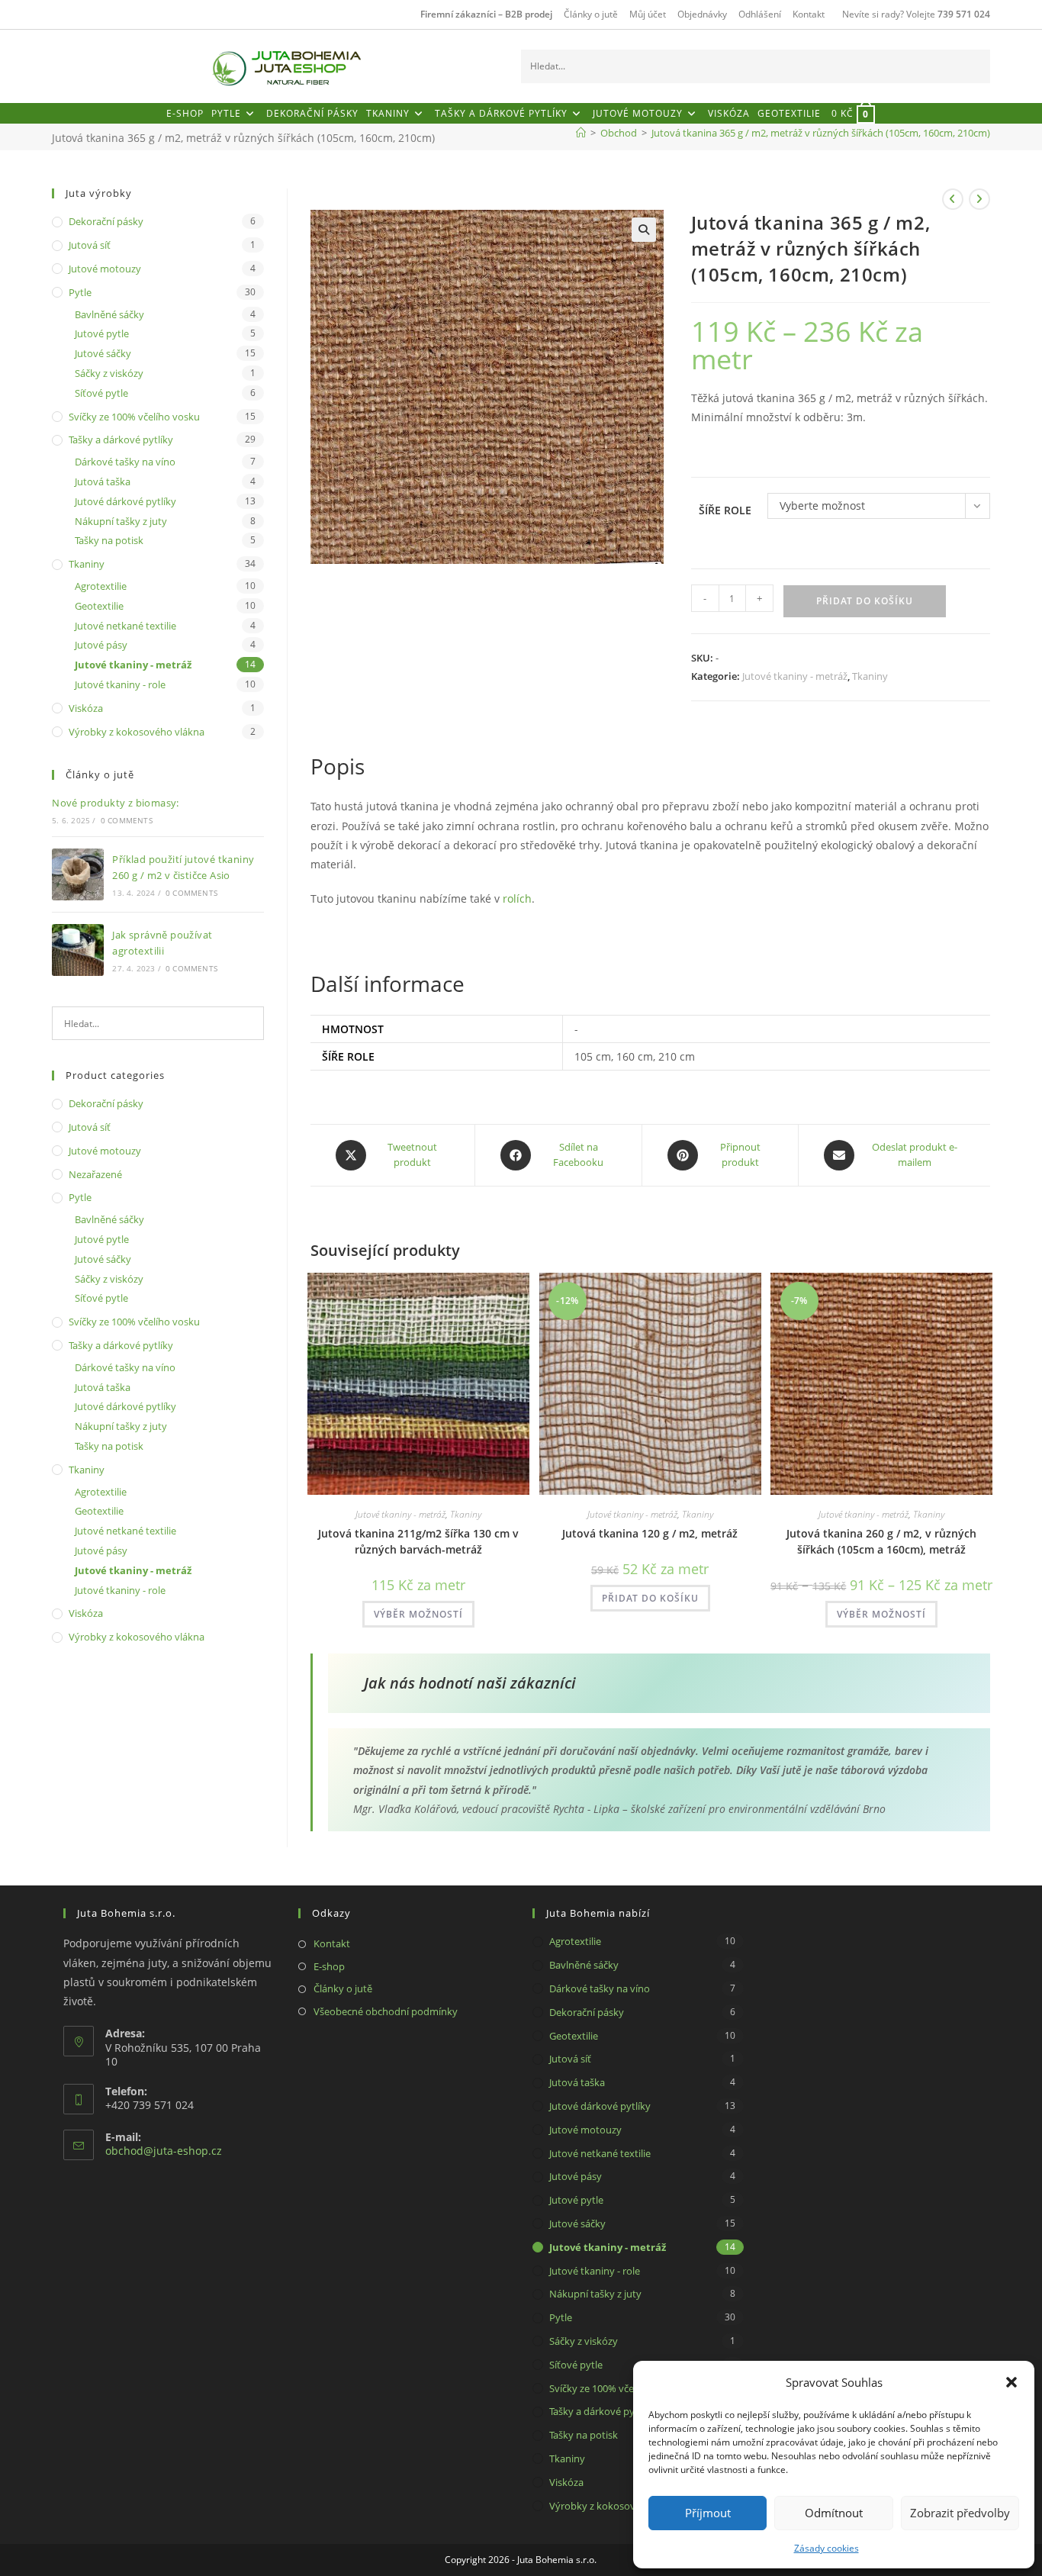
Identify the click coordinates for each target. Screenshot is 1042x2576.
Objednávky (702, 14)
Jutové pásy (101, 645)
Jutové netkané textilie (125, 626)
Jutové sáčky (103, 353)
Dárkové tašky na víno (125, 462)
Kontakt (809, 14)
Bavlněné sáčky (109, 314)
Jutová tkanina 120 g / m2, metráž (650, 1533)
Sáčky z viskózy (109, 373)
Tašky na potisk (109, 540)
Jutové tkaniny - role (120, 684)
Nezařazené (95, 1174)
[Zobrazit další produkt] (979, 199)
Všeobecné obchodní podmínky (386, 2011)
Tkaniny (870, 676)
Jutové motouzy (105, 269)
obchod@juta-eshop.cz (164, 2151)
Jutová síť (90, 245)
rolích (517, 898)
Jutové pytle (102, 333)
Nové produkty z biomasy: (116, 803)
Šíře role (725, 510)
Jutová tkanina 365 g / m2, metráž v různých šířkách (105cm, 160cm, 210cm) (821, 133)
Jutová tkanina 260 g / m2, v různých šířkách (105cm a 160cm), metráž (881, 1541)
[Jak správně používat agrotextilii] (78, 950)
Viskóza (86, 708)
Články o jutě (591, 14)
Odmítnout (834, 2513)
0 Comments (127, 820)
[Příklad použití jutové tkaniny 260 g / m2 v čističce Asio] (78, 874)
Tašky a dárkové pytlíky (121, 440)
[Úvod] (581, 133)
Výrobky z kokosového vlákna (137, 732)
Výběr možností (418, 1614)
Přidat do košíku (865, 601)
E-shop (329, 1966)
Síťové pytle (101, 393)
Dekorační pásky (106, 221)
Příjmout (708, 2513)
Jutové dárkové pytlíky (125, 501)
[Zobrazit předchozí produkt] (953, 199)
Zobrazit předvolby (960, 2513)
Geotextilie (99, 606)
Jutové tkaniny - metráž (795, 676)
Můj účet (648, 14)
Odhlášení (760, 14)
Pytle (80, 292)
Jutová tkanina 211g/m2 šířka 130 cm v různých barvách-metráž (418, 1541)
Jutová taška (103, 481)
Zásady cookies (827, 2548)
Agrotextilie (101, 586)
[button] (1011, 2382)
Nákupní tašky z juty (121, 521)
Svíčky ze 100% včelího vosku (134, 417)
